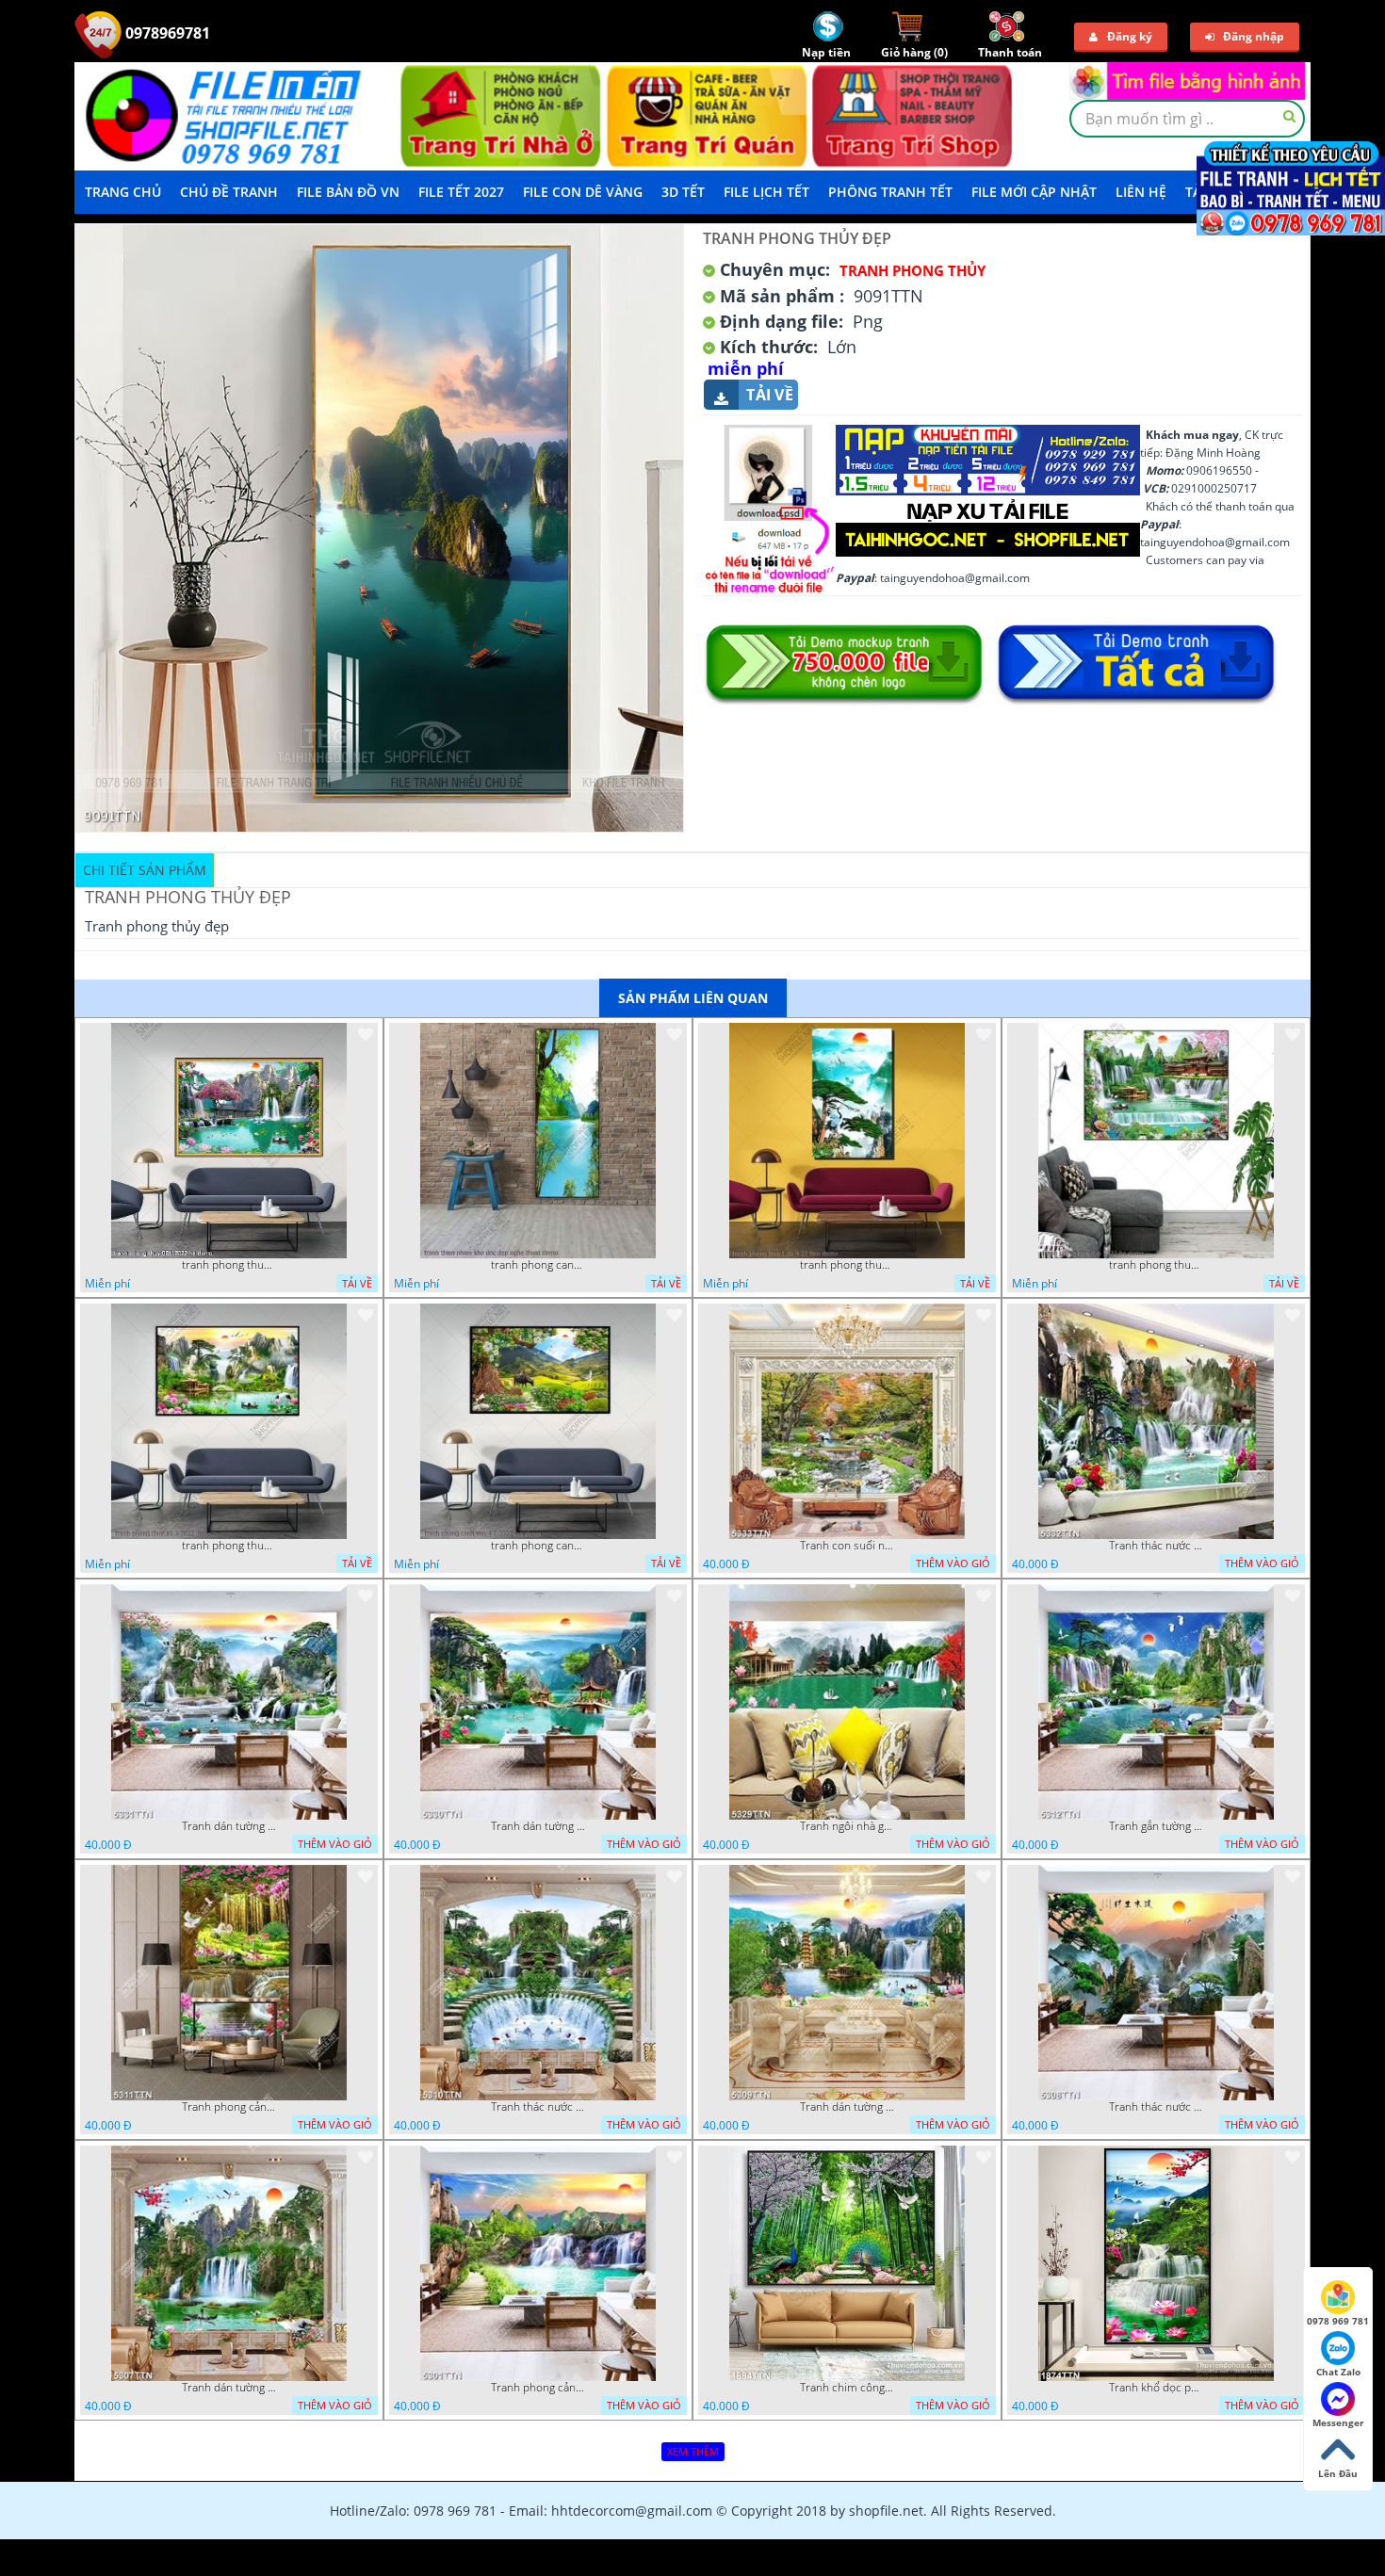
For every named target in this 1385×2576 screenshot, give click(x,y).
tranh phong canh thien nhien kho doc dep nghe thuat (538, 1265)
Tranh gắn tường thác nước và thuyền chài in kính (1156, 1826)
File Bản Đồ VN (348, 192)
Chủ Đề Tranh (229, 192)
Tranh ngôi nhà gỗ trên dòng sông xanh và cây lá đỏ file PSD (847, 1826)
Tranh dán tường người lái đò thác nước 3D (229, 2388)
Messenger (1338, 2422)
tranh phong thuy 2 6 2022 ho (1156, 1265)
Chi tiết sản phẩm (145, 870)
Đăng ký (1130, 36)
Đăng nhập (1254, 36)
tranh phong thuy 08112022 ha (229, 1265)
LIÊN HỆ (1141, 192)
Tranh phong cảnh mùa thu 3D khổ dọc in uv (229, 2107)
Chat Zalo (1338, 2372)
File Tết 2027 (461, 192)
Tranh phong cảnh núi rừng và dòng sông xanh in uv (538, 2388)
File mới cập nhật (1034, 192)
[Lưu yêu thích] (366, 1034)
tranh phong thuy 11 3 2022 (229, 1546)
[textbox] (1187, 119)
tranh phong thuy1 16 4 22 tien (847, 1265)
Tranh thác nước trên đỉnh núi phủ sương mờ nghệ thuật (1156, 2107)
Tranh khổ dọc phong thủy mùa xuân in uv (1156, 2388)
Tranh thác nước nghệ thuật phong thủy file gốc (538, 2107)
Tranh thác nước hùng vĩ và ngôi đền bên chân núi (1156, 1546)
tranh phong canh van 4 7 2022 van (538, 1546)
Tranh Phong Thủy (912, 270)
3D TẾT (683, 192)
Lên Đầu (1338, 2473)
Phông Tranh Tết (890, 192)
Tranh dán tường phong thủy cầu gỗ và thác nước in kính (538, 1826)
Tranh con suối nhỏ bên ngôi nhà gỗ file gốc (847, 1546)
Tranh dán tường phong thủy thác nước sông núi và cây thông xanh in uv (229, 1826)
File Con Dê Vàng (583, 192)
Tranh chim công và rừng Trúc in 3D (847, 2388)
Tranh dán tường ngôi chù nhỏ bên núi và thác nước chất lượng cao (847, 2107)
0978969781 (166, 33)
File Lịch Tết (766, 192)
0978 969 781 (1338, 2321)
